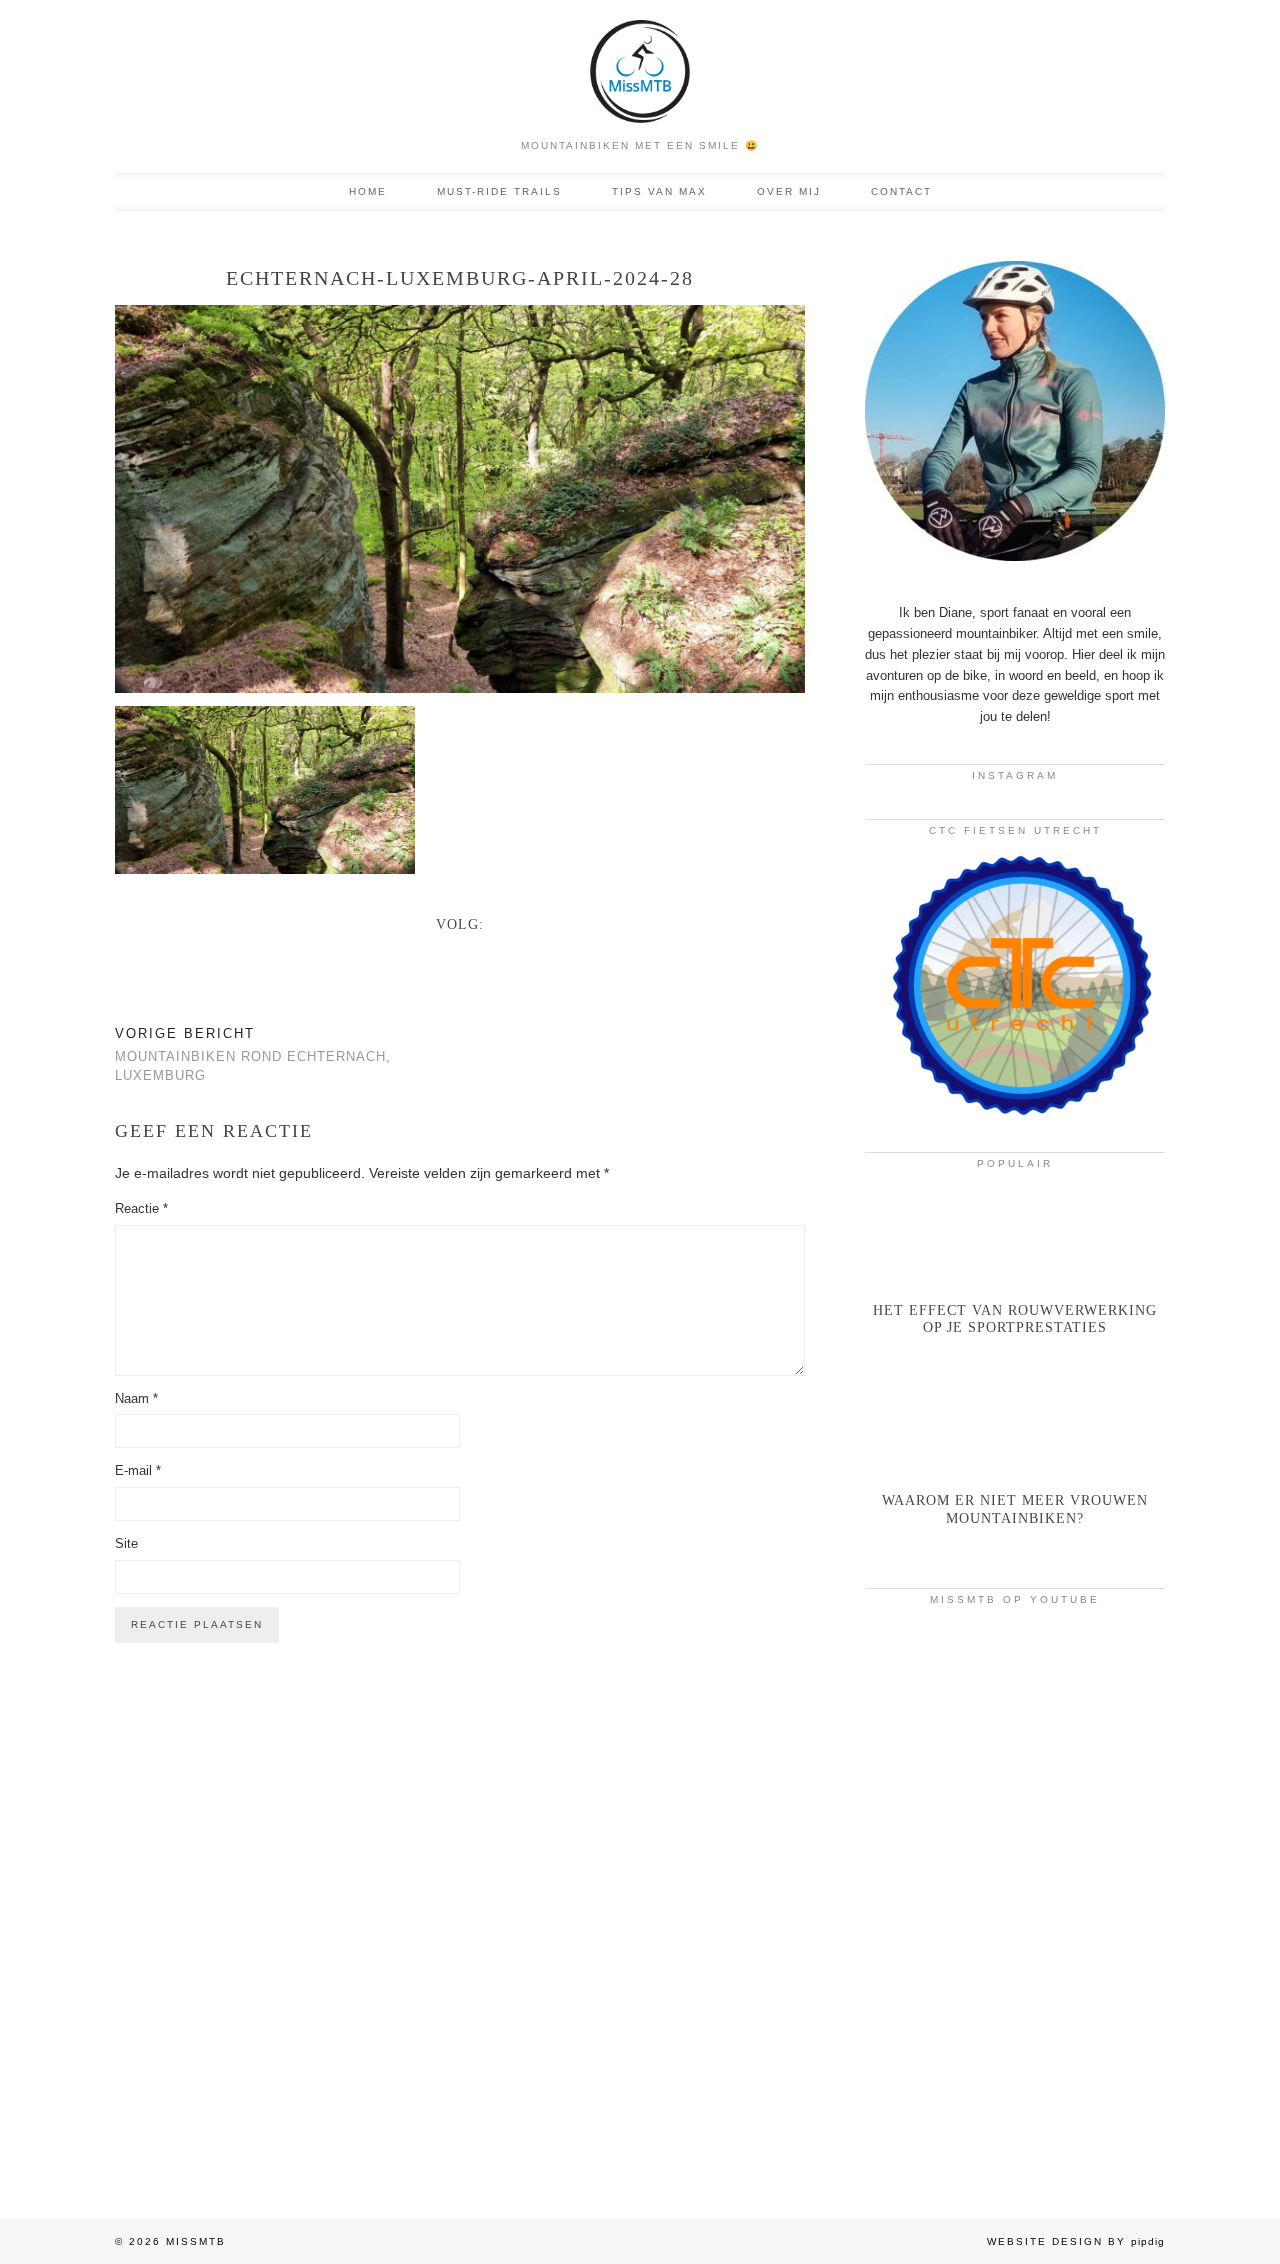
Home (368, 191)
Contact (901, 191)
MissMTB (196, 2241)
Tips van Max (659, 191)
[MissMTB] (640, 64)
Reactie (141, 1208)
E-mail (138, 1470)
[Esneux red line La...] (1015, 1704)
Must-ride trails (499, 191)
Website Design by (1076, 2241)
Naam (136, 1398)
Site (126, 1543)
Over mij (789, 191)
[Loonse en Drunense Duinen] (1015, 1888)
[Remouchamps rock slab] (1015, 2071)
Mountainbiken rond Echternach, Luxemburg (253, 1054)
